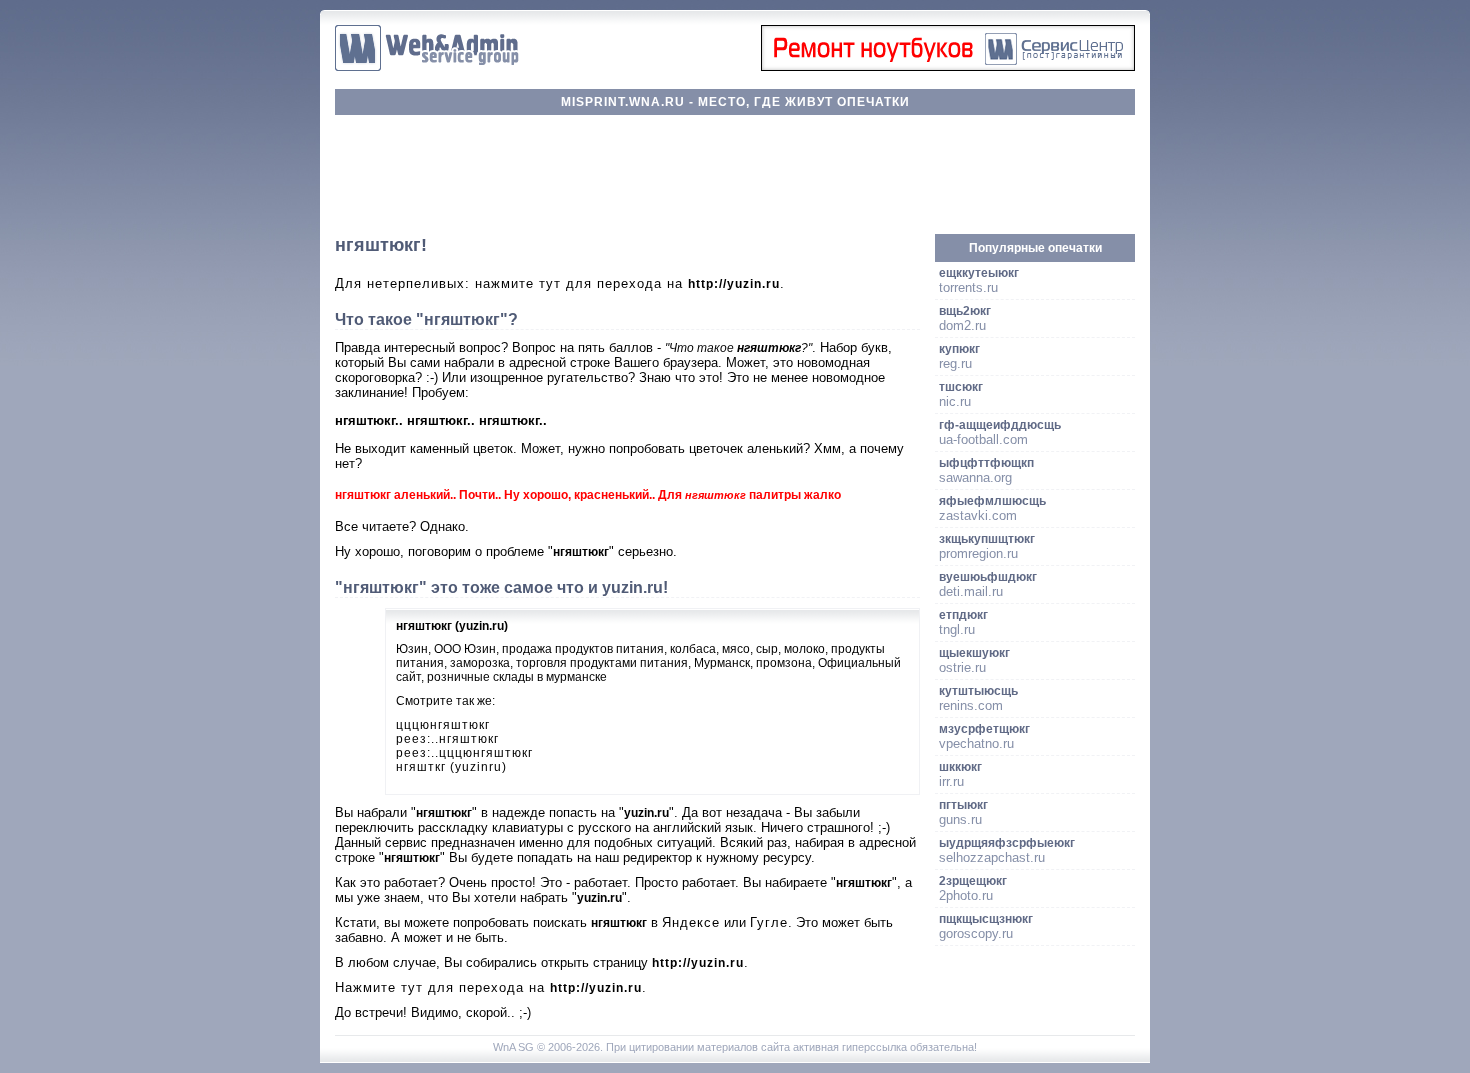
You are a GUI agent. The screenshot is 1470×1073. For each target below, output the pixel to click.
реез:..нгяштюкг (447, 739)
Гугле (769, 922)
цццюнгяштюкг (443, 725)
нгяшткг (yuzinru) (451, 767)
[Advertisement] (735, 175)
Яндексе (691, 922)
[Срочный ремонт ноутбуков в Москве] (948, 66)
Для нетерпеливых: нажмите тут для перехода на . (560, 283)
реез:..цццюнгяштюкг (464, 753)
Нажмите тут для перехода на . (491, 987)
